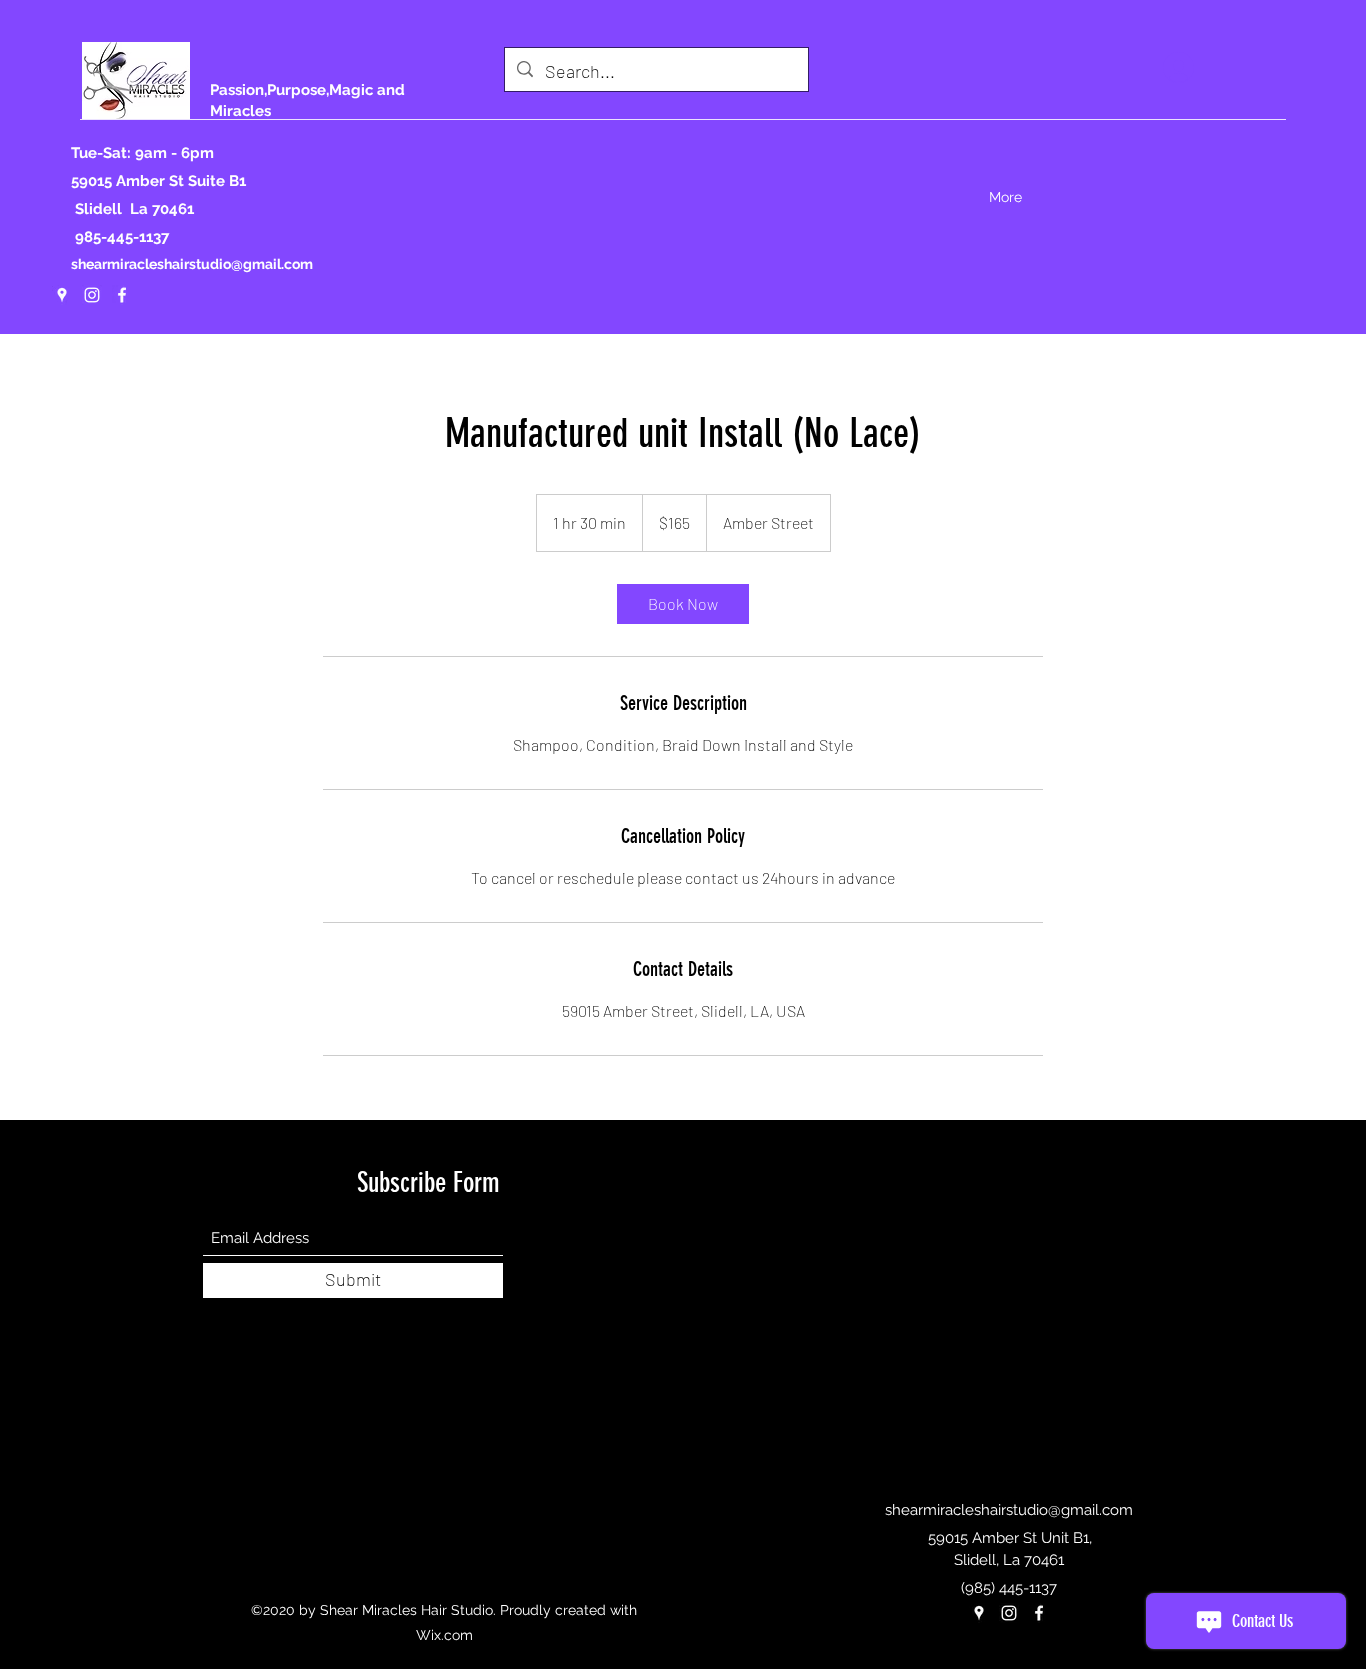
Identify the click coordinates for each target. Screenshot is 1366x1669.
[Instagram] (92, 295)
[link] (683, 604)
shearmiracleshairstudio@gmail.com (192, 264)
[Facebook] (122, 295)
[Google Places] (62, 295)
